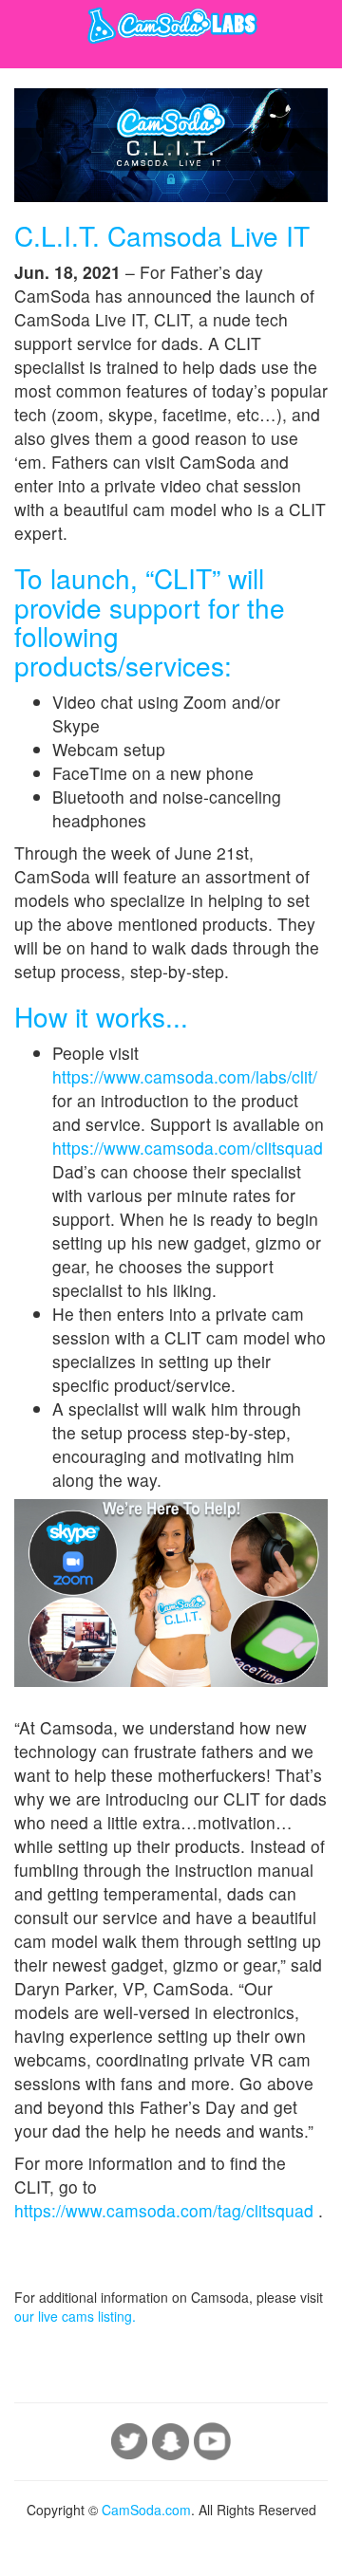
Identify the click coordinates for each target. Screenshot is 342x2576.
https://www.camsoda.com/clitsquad (188, 1148)
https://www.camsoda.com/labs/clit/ (185, 1076)
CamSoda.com (146, 2510)
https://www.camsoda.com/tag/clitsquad (166, 2210)
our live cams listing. (75, 2316)
